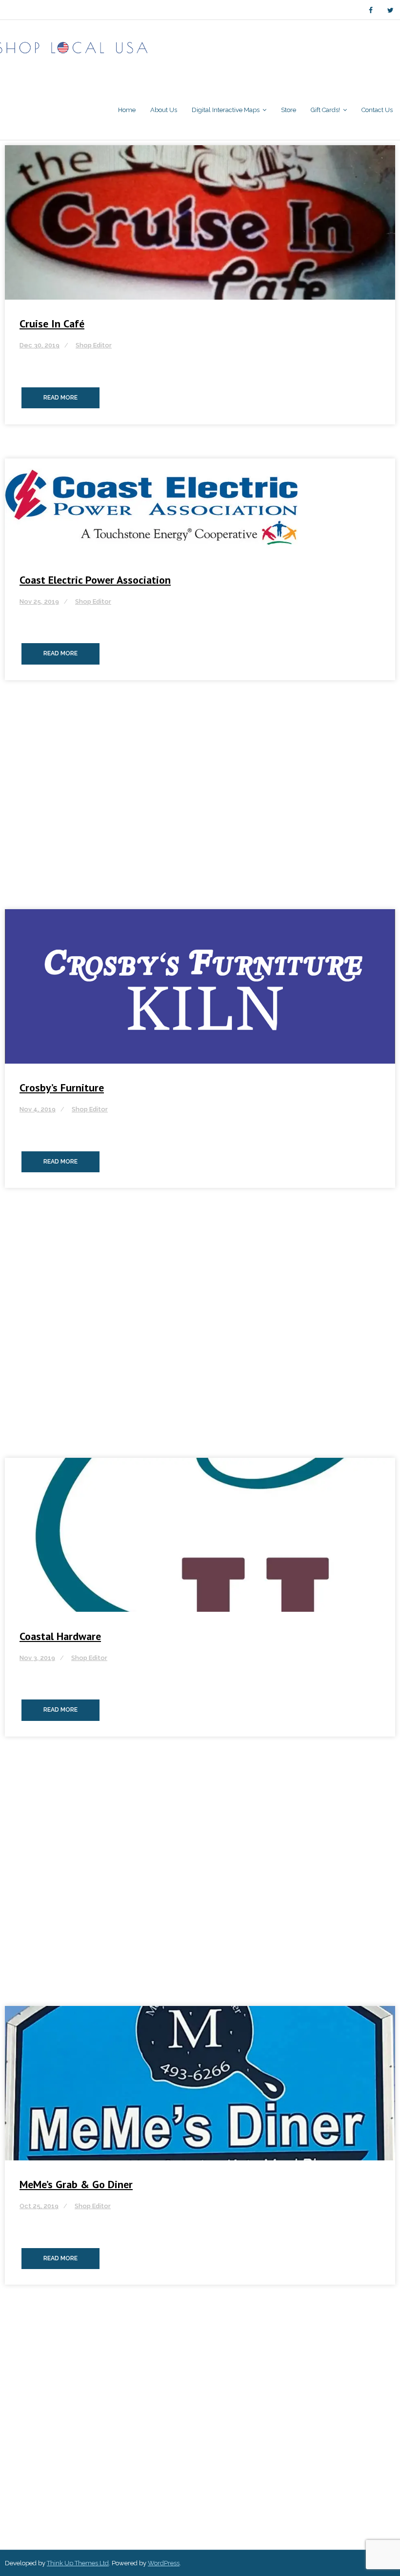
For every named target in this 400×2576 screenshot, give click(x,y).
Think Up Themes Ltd (78, 2563)
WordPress (164, 2563)
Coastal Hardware (60, 1636)
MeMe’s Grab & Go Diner (76, 2184)
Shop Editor (94, 345)
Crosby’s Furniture (62, 1088)
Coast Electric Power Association (95, 580)
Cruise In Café (52, 324)
